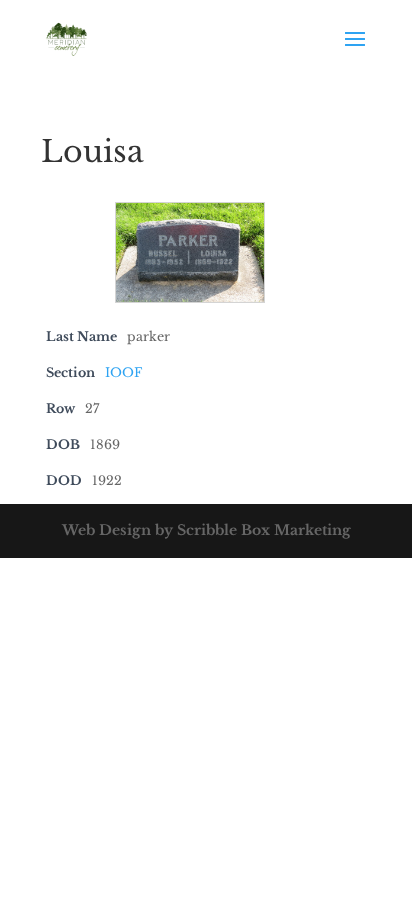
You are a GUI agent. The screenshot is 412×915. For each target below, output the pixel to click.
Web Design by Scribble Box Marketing (206, 530)
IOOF (123, 372)
